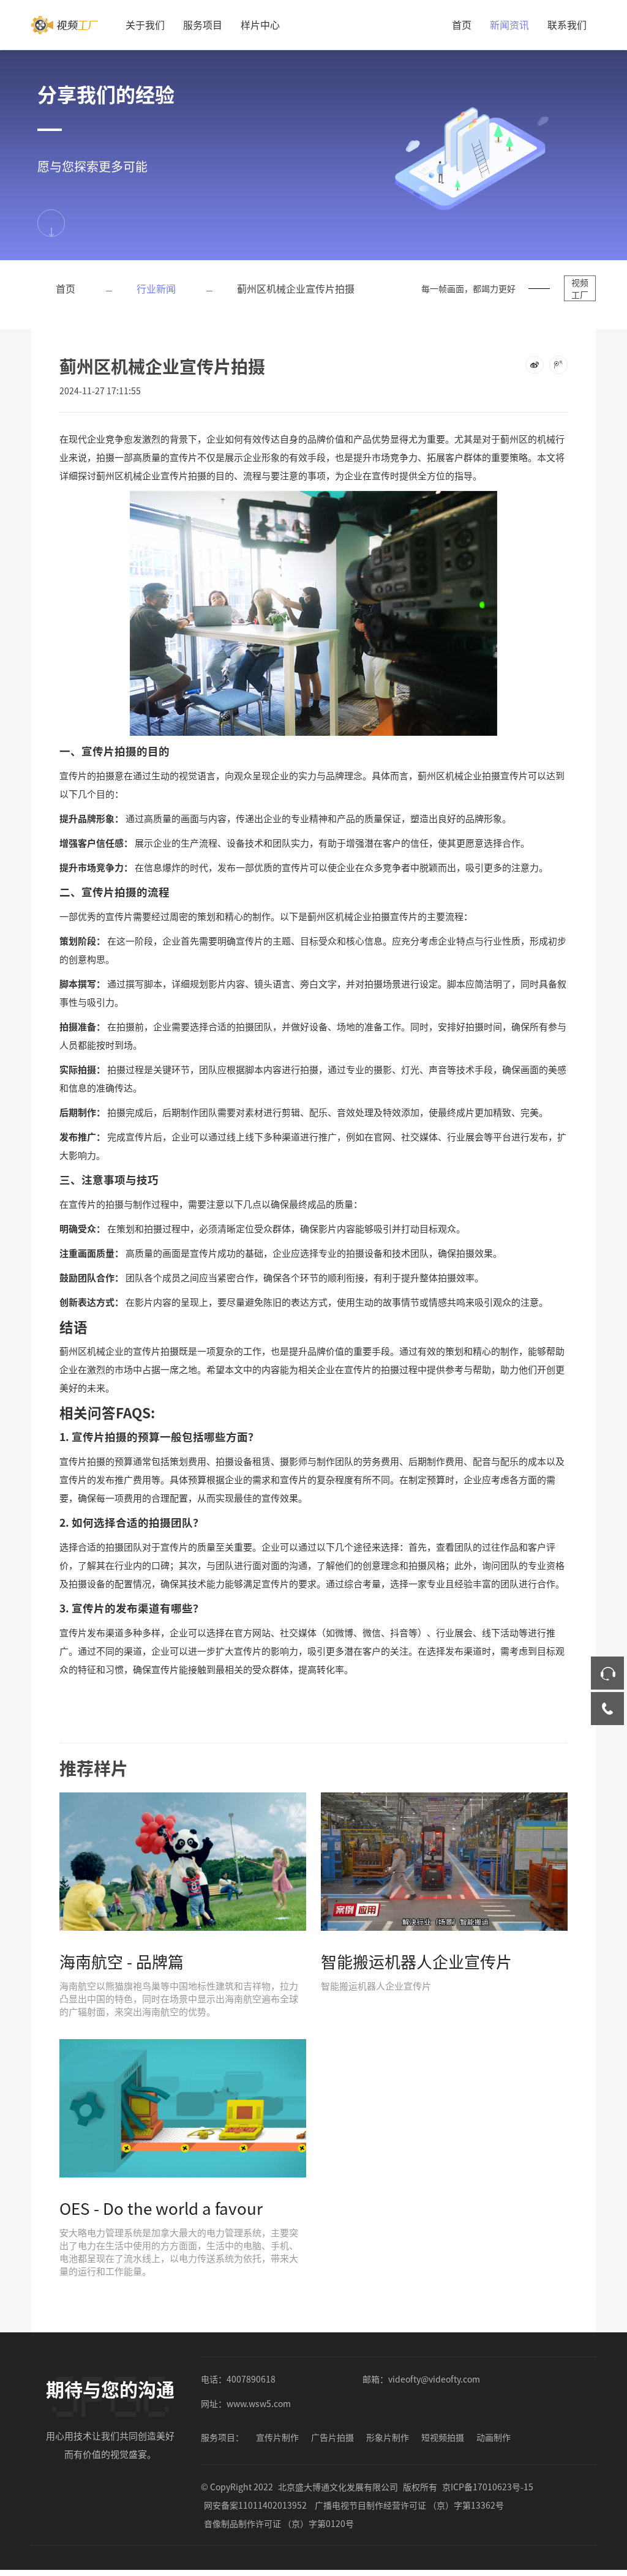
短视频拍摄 (443, 2437)
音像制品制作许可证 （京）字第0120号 (279, 2523)
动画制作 (494, 2437)
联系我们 (567, 24)
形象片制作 (388, 2437)
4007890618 (251, 2379)
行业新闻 (156, 288)
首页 (462, 24)
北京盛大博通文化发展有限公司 (338, 2487)
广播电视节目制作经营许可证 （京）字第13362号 (409, 2505)
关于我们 (145, 24)
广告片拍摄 (332, 2437)
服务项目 (203, 24)
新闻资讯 (509, 24)
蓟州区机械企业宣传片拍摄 (296, 288)
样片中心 (260, 24)
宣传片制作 (277, 2437)
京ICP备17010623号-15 (488, 2487)
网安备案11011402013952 (255, 2505)
